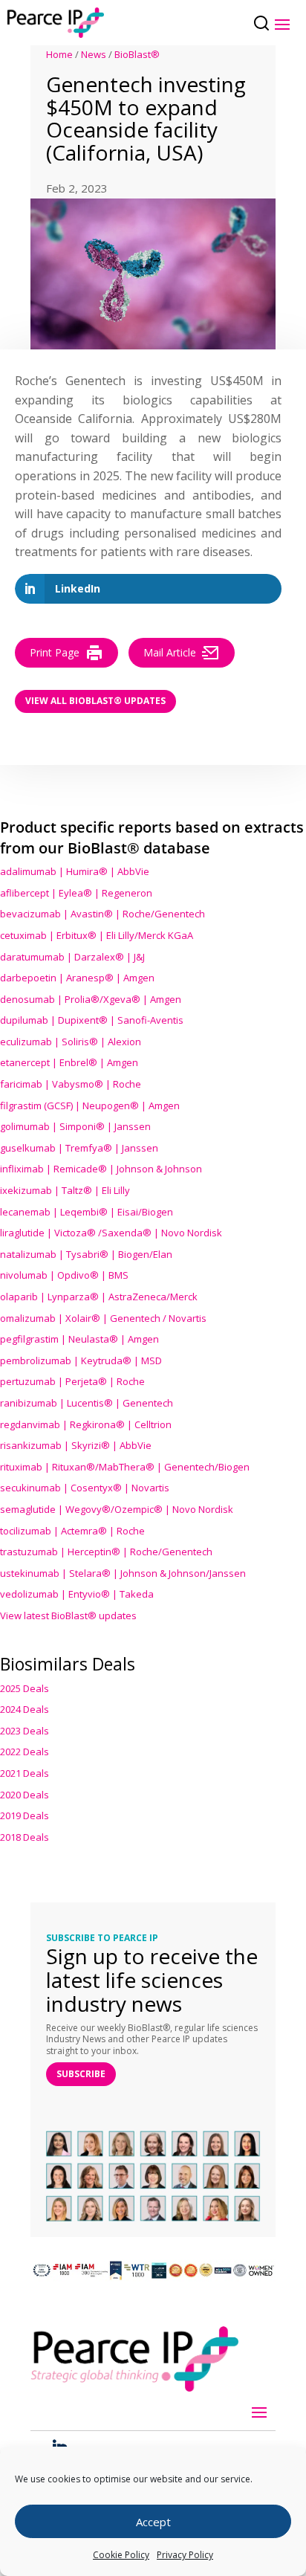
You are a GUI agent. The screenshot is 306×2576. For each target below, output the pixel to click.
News (94, 54)
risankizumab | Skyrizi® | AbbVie (76, 1445)
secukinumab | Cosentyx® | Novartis (85, 1488)
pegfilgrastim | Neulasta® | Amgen (79, 1339)
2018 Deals (25, 1837)
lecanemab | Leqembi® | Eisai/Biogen (87, 1212)
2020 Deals (25, 1795)
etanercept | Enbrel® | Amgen (69, 1062)
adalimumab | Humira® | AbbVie (75, 871)
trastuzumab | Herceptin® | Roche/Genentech (106, 1552)
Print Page (55, 652)
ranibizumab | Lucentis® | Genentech (87, 1403)
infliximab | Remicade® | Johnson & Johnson (101, 1169)
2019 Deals (25, 1815)
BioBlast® (137, 54)
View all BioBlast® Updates (95, 701)
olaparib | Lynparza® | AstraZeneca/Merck (99, 1297)
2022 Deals (25, 1752)
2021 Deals (25, 1773)
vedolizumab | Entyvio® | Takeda (77, 1594)
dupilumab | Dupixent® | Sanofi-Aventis (92, 1020)
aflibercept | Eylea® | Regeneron (76, 893)
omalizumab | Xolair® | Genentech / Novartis (103, 1318)
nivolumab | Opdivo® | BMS (64, 1275)
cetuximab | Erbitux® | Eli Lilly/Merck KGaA (97, 935)
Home (59, 54)
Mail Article (170, 652)
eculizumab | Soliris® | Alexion (71, 1042)
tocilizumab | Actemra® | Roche (72, 1531)
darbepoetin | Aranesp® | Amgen (77, 978)
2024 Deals (25, 1709)
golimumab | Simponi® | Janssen (75, 1126)
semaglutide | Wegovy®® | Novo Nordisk (117, 1509)
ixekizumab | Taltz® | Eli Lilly (65, 1190)
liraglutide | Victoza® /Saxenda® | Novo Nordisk (111, 1233)
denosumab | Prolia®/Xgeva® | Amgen (91, 999)
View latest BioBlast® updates (68, 1615)
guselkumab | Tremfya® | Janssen (79, 1148)
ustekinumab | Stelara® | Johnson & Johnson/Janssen (123, 1573)
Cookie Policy (121, 2555)
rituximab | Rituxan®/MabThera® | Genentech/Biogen (125, 1467)
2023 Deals (25, 1731)
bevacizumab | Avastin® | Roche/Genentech (102, 914)
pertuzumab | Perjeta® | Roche (72, 1381)
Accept (153, 2522)
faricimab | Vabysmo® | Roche (71, 1084)
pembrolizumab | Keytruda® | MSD (81, 1360)
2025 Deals (25, 1688)
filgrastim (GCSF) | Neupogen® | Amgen (90, 1105)
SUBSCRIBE (81, 2074)
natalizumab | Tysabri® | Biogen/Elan (86, 1254)
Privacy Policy (185, 2555)
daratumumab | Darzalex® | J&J (72, 957)
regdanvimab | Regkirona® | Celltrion (86, 1424)
